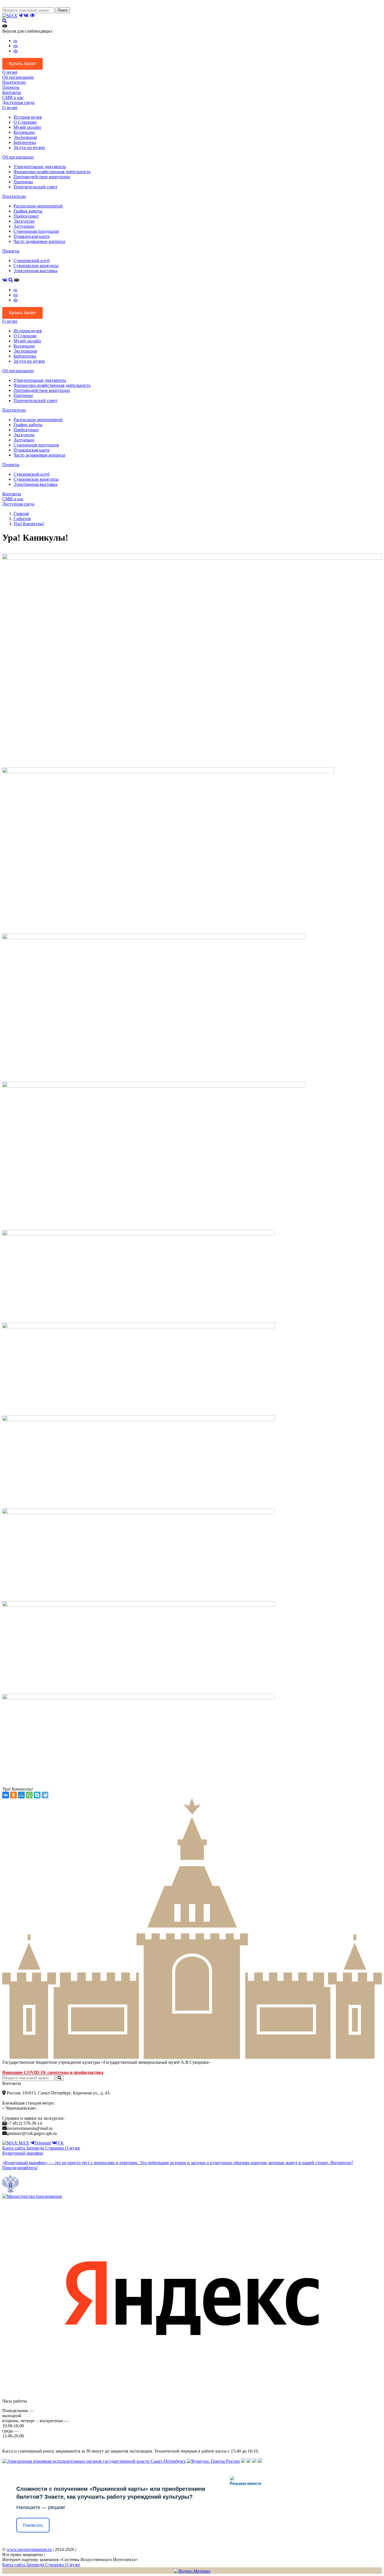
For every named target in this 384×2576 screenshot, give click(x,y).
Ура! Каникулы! (29, 524)
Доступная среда (18, 102)
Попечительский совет (35, 187)
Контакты (12, 92)
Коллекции (24, 132)
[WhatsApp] (29, 1795)
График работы (28, 211)
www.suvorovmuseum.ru (29, 2549)
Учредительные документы (40, 167)
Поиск (63, 10)
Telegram (43, 2143)
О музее (10, 72)
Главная (21, 513)
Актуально (24, 226)
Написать (33, 2525)
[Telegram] (45, 1795)
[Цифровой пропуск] (254, 2461)
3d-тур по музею (29, 147)
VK (60, 2143)
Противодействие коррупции (42, 177)
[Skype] (37, 1795)
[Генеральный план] (249, 2461)
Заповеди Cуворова (46, 2148)
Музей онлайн (27, 127)
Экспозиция (25, 137)
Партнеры (23, 182)
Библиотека (25, 142)
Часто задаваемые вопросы (39, 241)
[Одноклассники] (13, 1795)
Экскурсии (24, 221)
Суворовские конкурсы (36, 266)
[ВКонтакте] (6, 1795)
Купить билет (22, 64)
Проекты (11, 87)
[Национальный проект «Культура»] (260, 2461)
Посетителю (14, 82)
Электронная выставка (35, 271)
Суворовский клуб (31, 260)
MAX (23, 2143)
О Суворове (25, 122)
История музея (28, 117)
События (22, 519)
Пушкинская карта (31, 236)
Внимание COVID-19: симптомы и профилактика (53, 2072)
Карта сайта (14, 2148)
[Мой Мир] (21, 1795)
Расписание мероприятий (38, 206)
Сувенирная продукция (36, 231)
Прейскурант (26, 216)
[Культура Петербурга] (243, 2461)
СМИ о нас (13, 97)
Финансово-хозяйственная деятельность (52, 172)
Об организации (18, 77)
